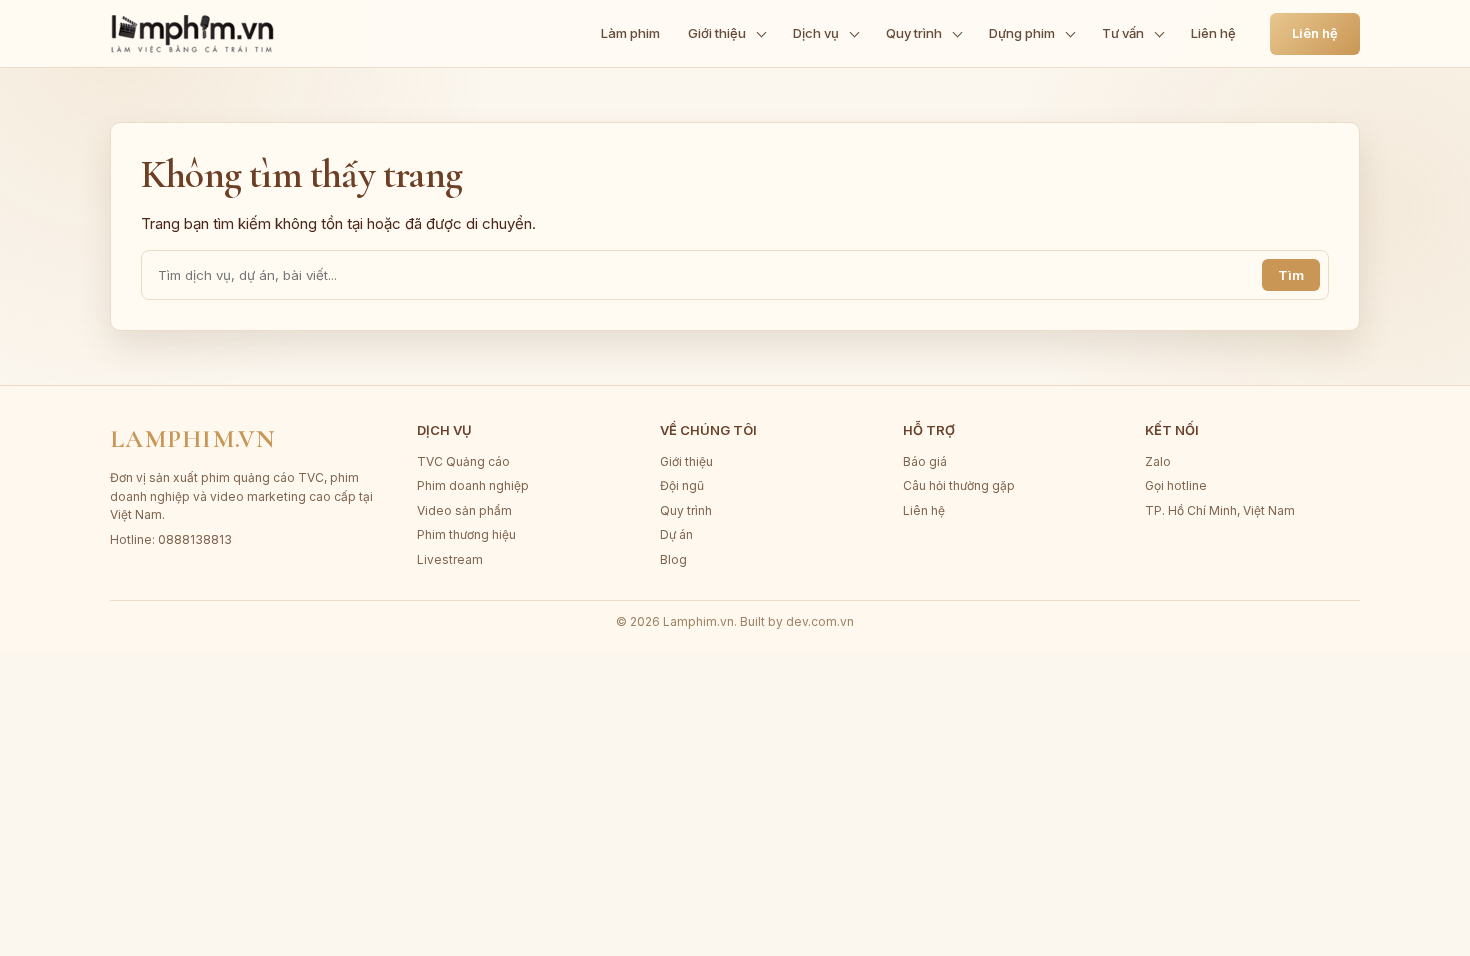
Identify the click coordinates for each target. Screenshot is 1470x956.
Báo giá (925, 461)
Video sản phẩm (464, 510)
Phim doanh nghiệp (473, 485)
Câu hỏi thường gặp (959, 485)
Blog (673, 559)
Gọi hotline (1176, 485)
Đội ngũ (682, 485)
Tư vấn (1123, 33)
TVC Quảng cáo (463, 461)
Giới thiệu (717, 33)
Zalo (1158, 461)
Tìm (1291, 275)
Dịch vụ (816, 33)
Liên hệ (1213, 33)
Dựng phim (1022, 33)
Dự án (676, 534)
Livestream (450, 559)
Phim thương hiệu (466, 534)
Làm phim (630, 33)
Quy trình (914, 33)
